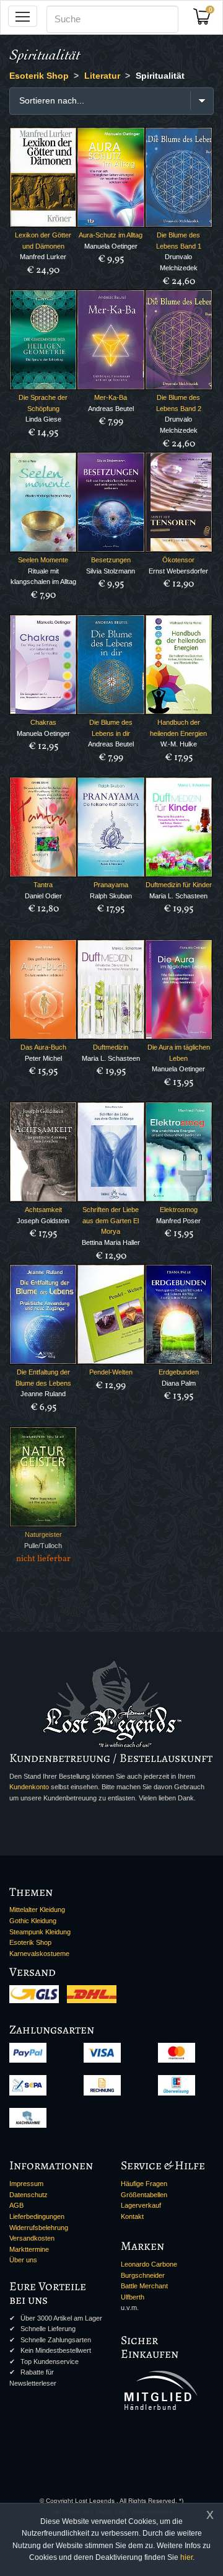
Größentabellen (144, 2195)
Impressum (26, 2184)
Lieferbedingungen (37, 2216)
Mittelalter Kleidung (37, 1910)
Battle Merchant (144, 2286)
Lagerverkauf (141, 2205)
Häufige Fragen (144, 2184)
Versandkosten (32, 2238)
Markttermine (29, 2249)
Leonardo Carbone (149, 2264)
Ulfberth (133, 2297)
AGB (16, 2205)
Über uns (23, 2260)
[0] (206, 20)
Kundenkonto (29, 1787)
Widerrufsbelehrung (39, 2228)
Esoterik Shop (30, 1942)
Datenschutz (28, 2195)
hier (186, 2557)
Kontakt (132, 2216)
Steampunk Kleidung (40, 1932)
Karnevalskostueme (39, 1954)
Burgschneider (143, 2275)
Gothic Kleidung (33, 1921)
